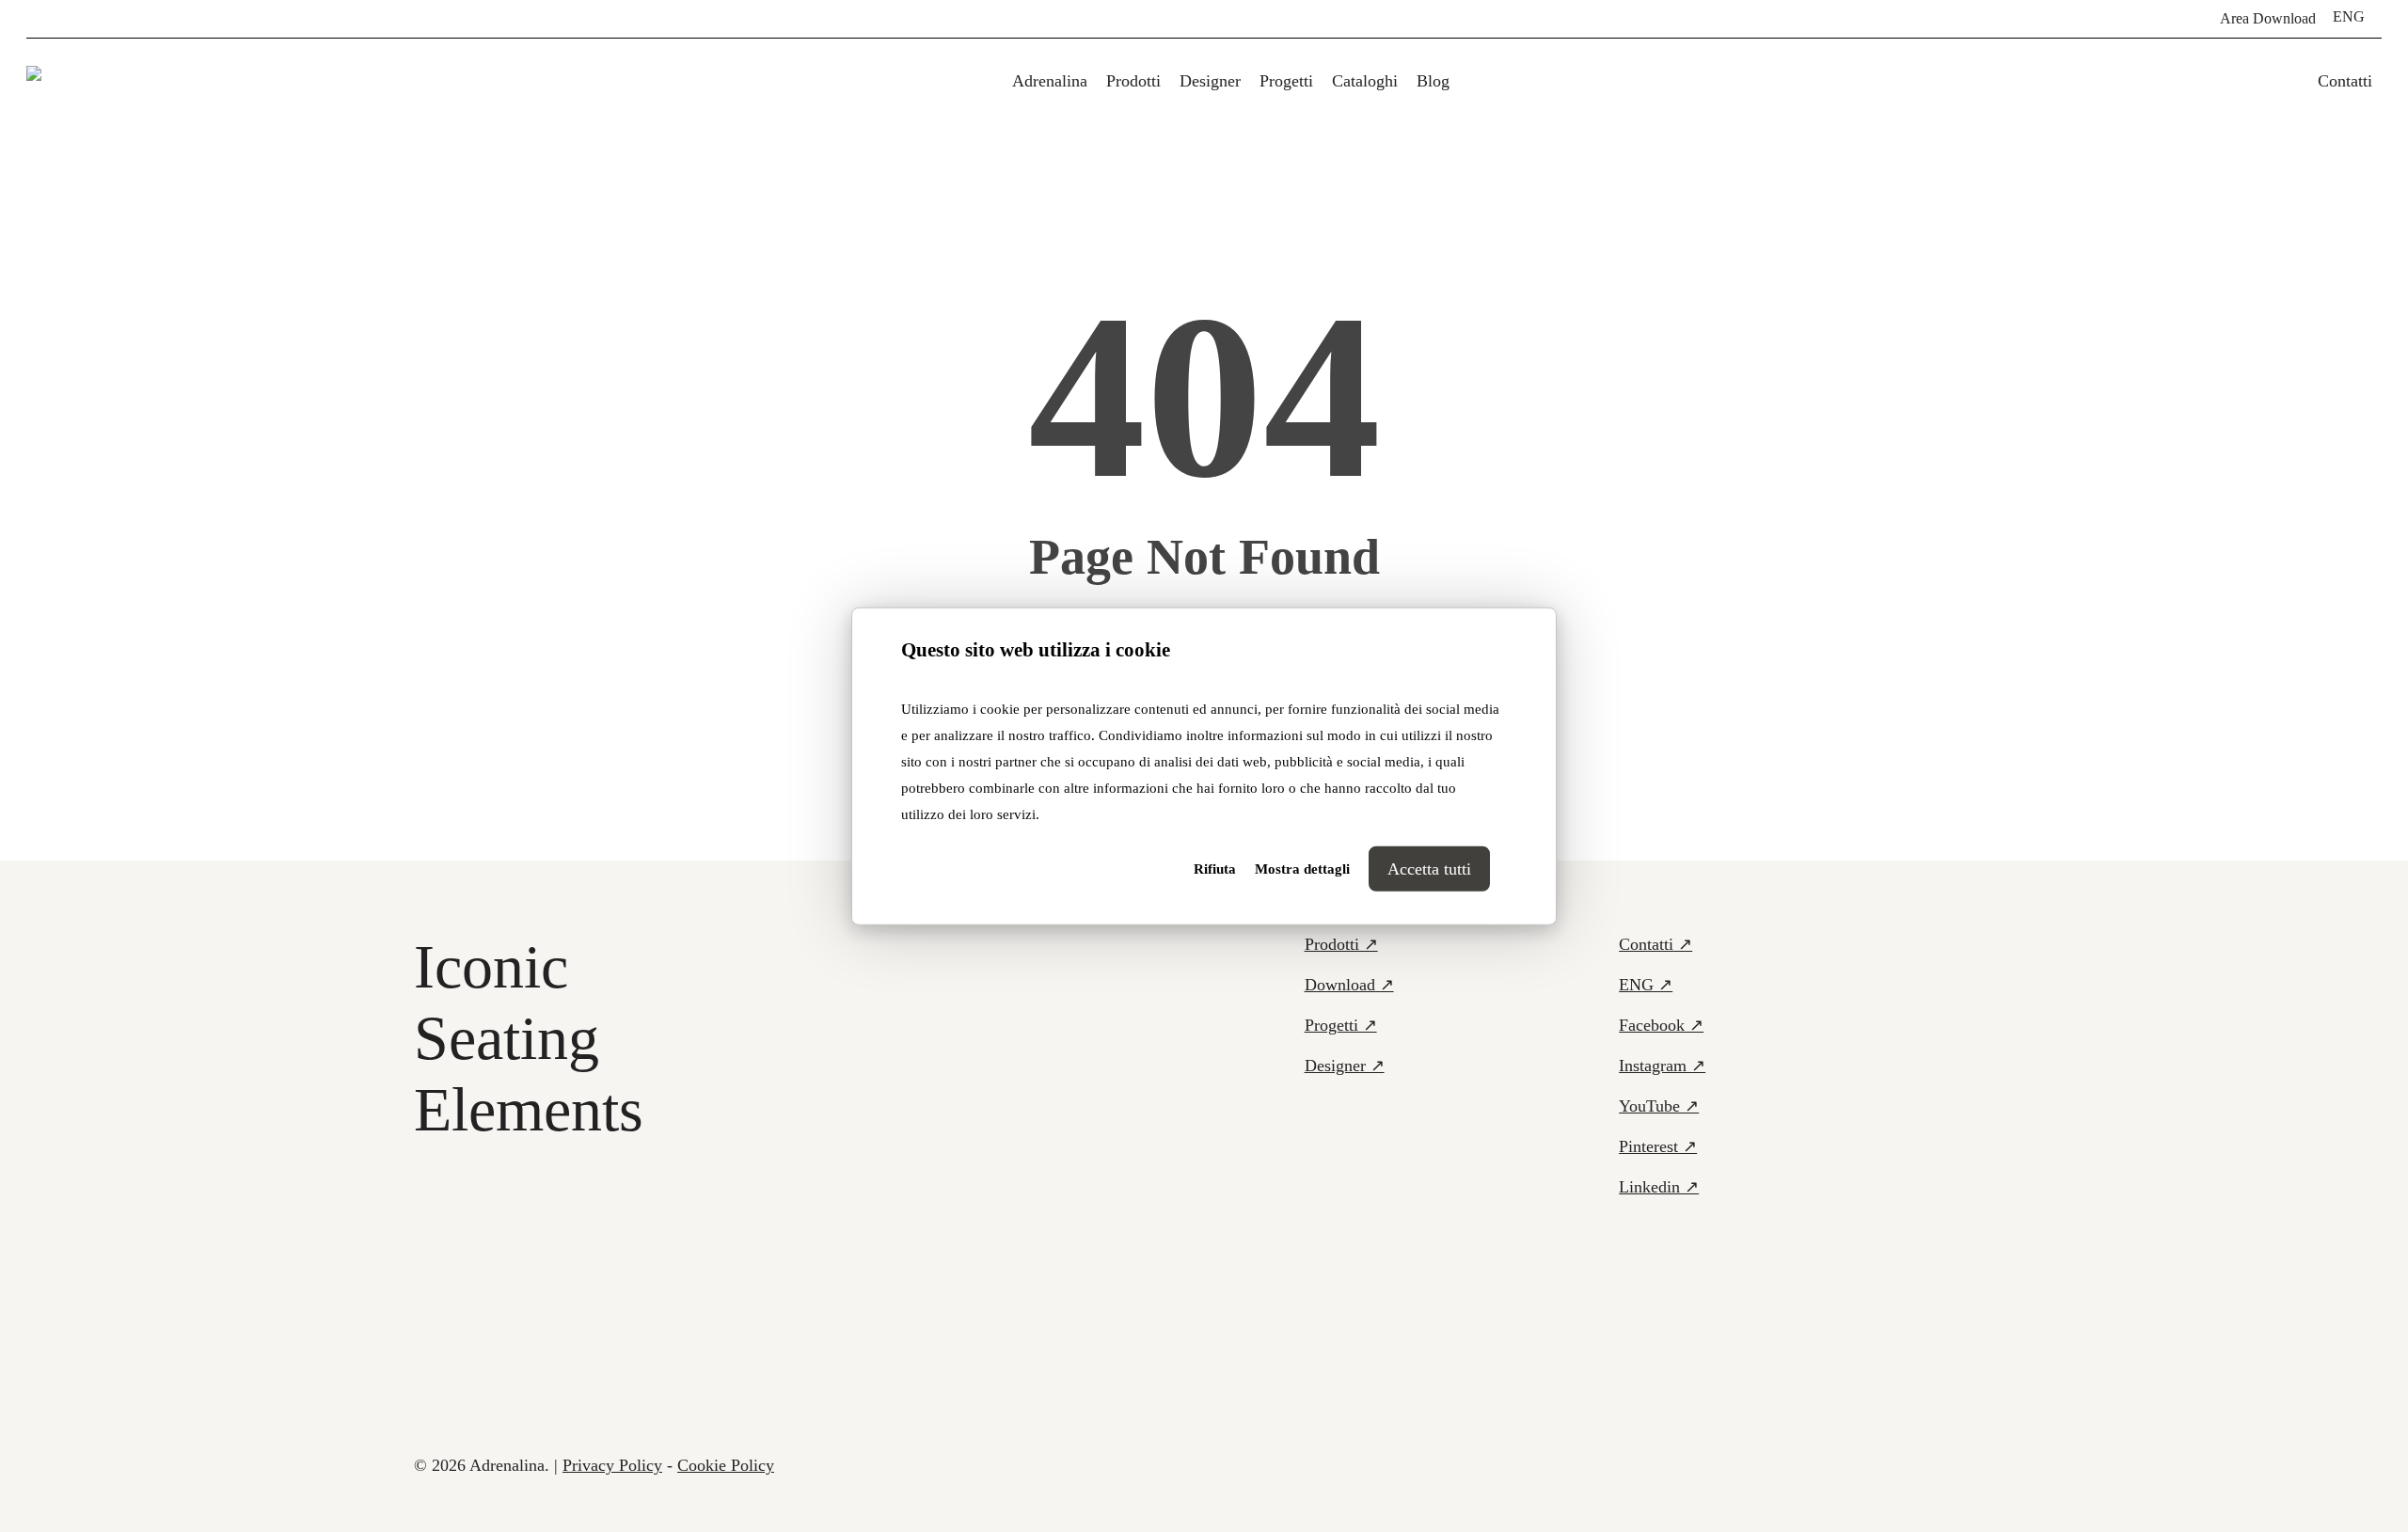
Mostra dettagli (1302, 869)
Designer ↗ (1345, 1066)
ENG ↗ (1646, 985)
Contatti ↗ (1655, 944)
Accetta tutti (1429, 869)
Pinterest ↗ (1658, 1146)
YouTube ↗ (1659, 1106)
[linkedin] (92, 19)
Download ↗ (1349, 985)
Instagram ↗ (1662, 1066)
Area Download (2268, 19)
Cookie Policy (726, 1465)
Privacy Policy (612, 1465)
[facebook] (32, 19)
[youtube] (122, 19)
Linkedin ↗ (1659, 1187)
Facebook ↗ (1661, 1025)
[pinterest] (62, 19)
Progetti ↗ (1341, 1025)
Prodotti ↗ (1341, 944)
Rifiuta (1215, 869)
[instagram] (152, 19)
